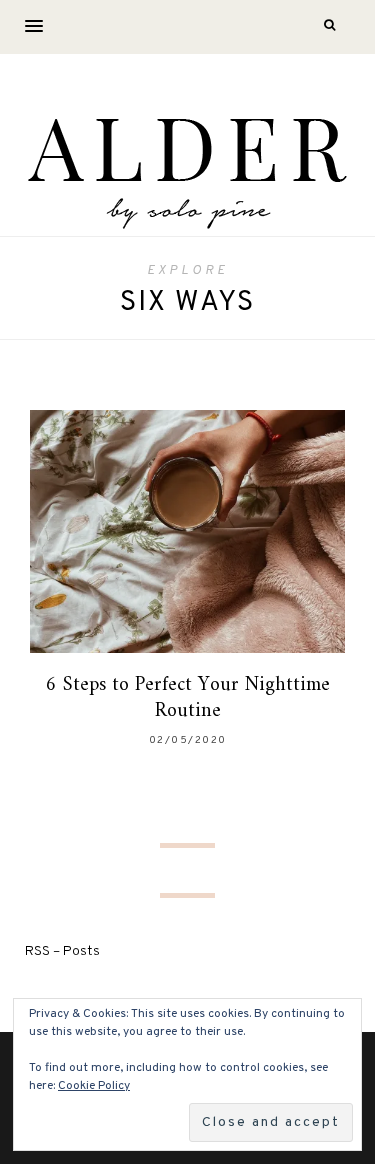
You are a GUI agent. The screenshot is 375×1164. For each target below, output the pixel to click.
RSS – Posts (62, 951)
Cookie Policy (94, 1086)
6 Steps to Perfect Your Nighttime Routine (188, 698)
